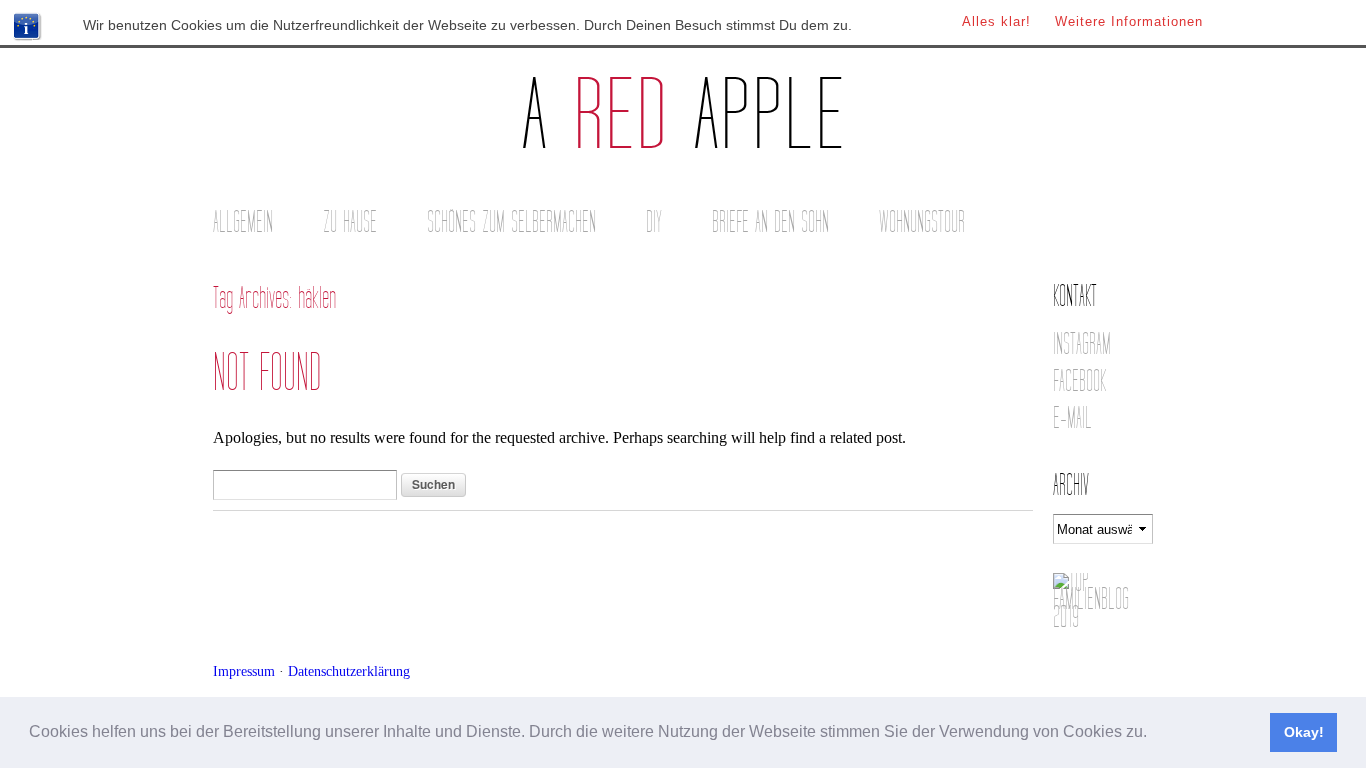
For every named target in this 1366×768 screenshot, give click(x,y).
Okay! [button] (1304, 732)
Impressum (244, 671)
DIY (654, 222)
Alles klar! (996, 21)
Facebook (1079, 381)
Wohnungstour (922, 222)
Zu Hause (350, 222)
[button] (1154, 734)
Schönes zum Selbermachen (511, 222)
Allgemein (243, 222)
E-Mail (1072, 418)
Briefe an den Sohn (770, 222)
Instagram (1082, 344)
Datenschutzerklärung (349, 671)
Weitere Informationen (1129, 21)
